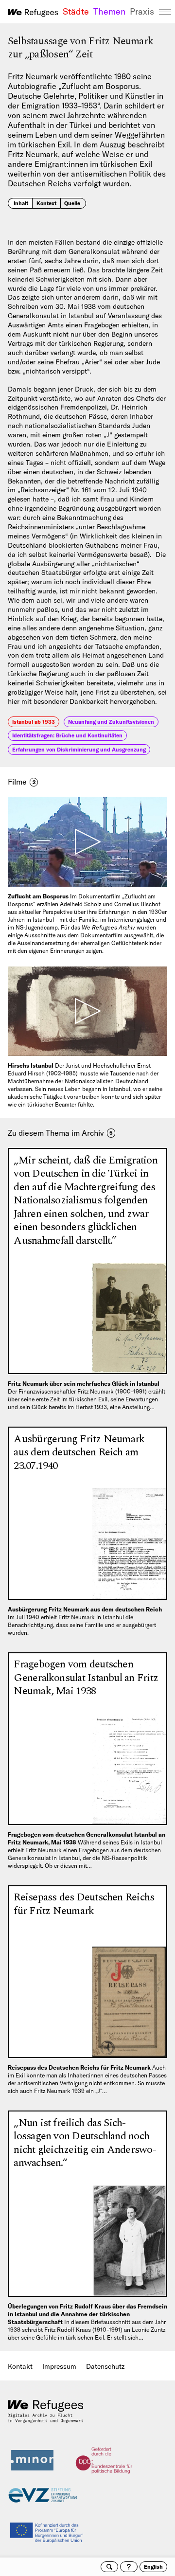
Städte (76, 12)
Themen (109, 12)
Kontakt (20, 2366)
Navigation (165, 12)
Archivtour (129, 2567)
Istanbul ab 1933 (34, 722)
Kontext (46, 203)
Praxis (142, 12)
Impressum (59, 2366)
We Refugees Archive (33, 13)
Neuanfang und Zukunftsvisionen (111, 722)
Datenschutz (105, 2366)
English (153, 2567)
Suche (109, 2567)
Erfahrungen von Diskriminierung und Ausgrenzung (79, 750)
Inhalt (21, 203)
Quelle (72, 203)
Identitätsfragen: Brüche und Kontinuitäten (67, 735)
